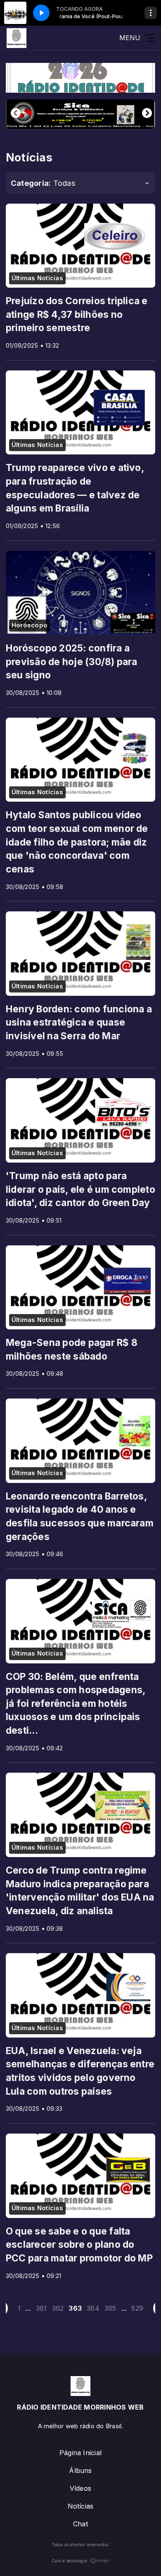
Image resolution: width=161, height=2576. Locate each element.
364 (93, 2308)
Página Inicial (80, 2453)
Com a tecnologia (69, 2561)
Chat (80, 2524)
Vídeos (80, 2488)
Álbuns (80, 2470)
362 (58, 2308)
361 (41, 2308)
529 (137, 2308)
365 (110, 2308)
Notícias (81, 2506)
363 (75, 2308)
